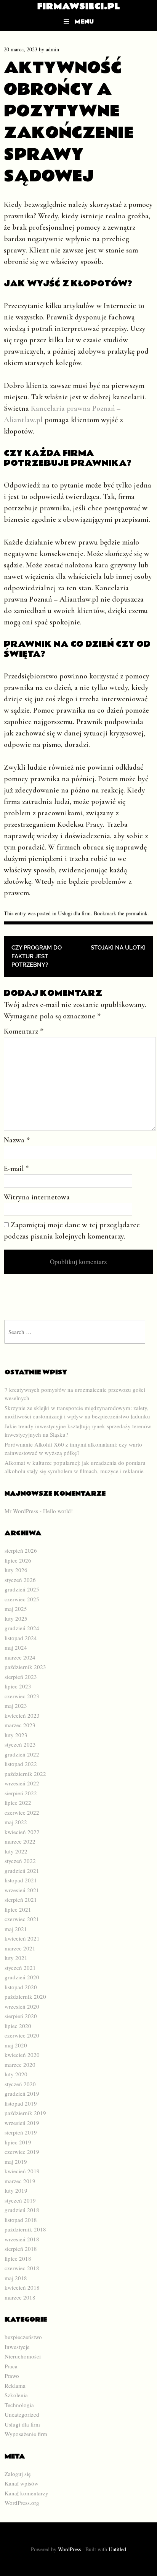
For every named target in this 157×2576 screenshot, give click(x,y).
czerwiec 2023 (22, 1696)
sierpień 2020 (21, 2016)
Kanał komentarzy (26, 2493)
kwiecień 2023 (22, 1715)
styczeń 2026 (20, 1580)
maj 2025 (16, 1609)
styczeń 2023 (20, 1744)
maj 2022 (16, 1822)
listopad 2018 (21, 2220)
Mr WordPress (21, 1511)
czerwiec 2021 (22, 1919)
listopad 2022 (21, 1764)
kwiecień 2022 (22, 1832)
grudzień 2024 (22, 1628)
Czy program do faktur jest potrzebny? (37, 956)
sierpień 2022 (21, 1793)
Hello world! (58, 1511)
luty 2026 (16, 1570)
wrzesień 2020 (22, 2006)
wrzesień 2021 (22, 1890)
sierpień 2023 (21, 1677)
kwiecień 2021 (22, 1938)
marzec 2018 (20, 2297)
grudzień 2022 (22, 1754)
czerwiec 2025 (22, 1599)
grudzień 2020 (22, 1977)
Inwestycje (17, 2347)
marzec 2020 (20, 2065)
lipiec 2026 (18, 1560)
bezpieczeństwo (23, 2337)
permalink (137, 913)
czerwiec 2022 (22, 1812)
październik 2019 (25, 2113)
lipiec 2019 (18, 2142)
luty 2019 (16, 2190)
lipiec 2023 (18, 1686)
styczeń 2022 (20, 1861)
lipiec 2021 (18, 1909)
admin (52, 49)
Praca (11, 2366)
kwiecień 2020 (22, 2055)
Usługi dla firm (74, 913)
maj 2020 (16, 2045)
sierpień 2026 (21, 1550)
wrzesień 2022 (22, 1783)
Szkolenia (16, 2395)
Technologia (19, 2405)
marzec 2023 (20, 1725)
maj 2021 (16, 1929)
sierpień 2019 (21, 2132)
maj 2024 (16, 1647)
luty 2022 (16, 1851)
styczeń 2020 (20, 2084)
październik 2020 (25, 1996)
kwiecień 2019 (22, 2171)
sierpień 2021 (21, 1899)
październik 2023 (25, 1667)
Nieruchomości (23, 2356)
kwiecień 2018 (22, 2287)
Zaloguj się (18, 2474)
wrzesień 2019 (22, 2123)
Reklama (15, 2385)
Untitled (117, 2549)
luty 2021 (16, 1958)
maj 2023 (16, 1706)
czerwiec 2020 (22, 2035)
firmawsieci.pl (79, 6)
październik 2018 (25, 2229)
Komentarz (24, 1031)
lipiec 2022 (18, 1803)
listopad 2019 (21, 2103)
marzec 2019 (20, 2181)
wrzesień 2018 (22, 2239)
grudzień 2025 (22, 1589)
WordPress (69, 2549)
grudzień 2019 (22, 2093)
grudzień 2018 (22, 2210)
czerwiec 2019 (22, 2152)
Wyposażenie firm (26, 2434)
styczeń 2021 (20, 1968)
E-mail (17, 1169)
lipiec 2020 (18, 2026)
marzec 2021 (20, 1948)
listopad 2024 (21, 1638)
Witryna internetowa (37, 1197)
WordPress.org (22, 2503)
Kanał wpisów (22, 2483)
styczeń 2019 (20, 2200)
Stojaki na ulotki (118, 948)
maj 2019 (16, 2161)
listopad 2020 (21, 1987)
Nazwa (17, 1140)
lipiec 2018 (18, 2258)
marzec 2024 (20, 1657)
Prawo (12, 2376)
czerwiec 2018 (22, 2268)
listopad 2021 (21, 1880)
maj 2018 (16, 2278)
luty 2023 (16, 1735)
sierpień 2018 (21, 2249)
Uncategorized (22, 2414)
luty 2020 (16, 2074)
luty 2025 (16, 1618)
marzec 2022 (20, 1841)
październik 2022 (25, 1774)
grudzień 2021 (22, 1871)
